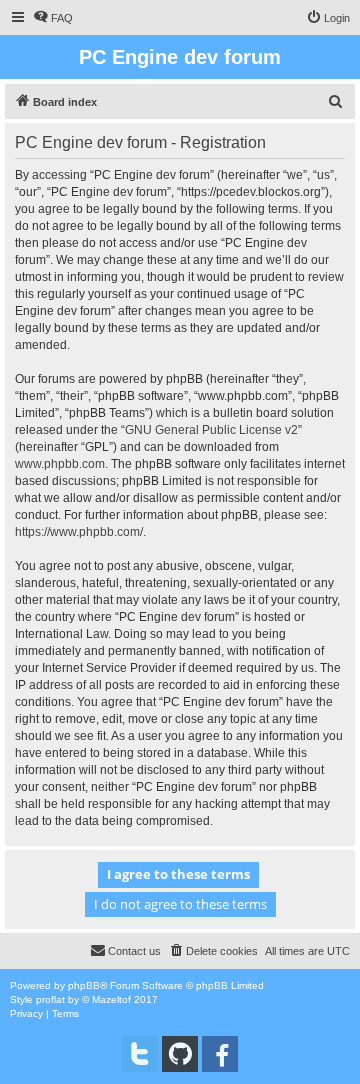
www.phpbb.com (60, 464)
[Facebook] (220, 1054)
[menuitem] (53, 18)
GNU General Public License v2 (211, 430)
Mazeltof (111, 999)
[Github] (180, 1054)
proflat (50, 999)
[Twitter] (140, 1054)
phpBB (84, 985)
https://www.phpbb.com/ (79, 532)
